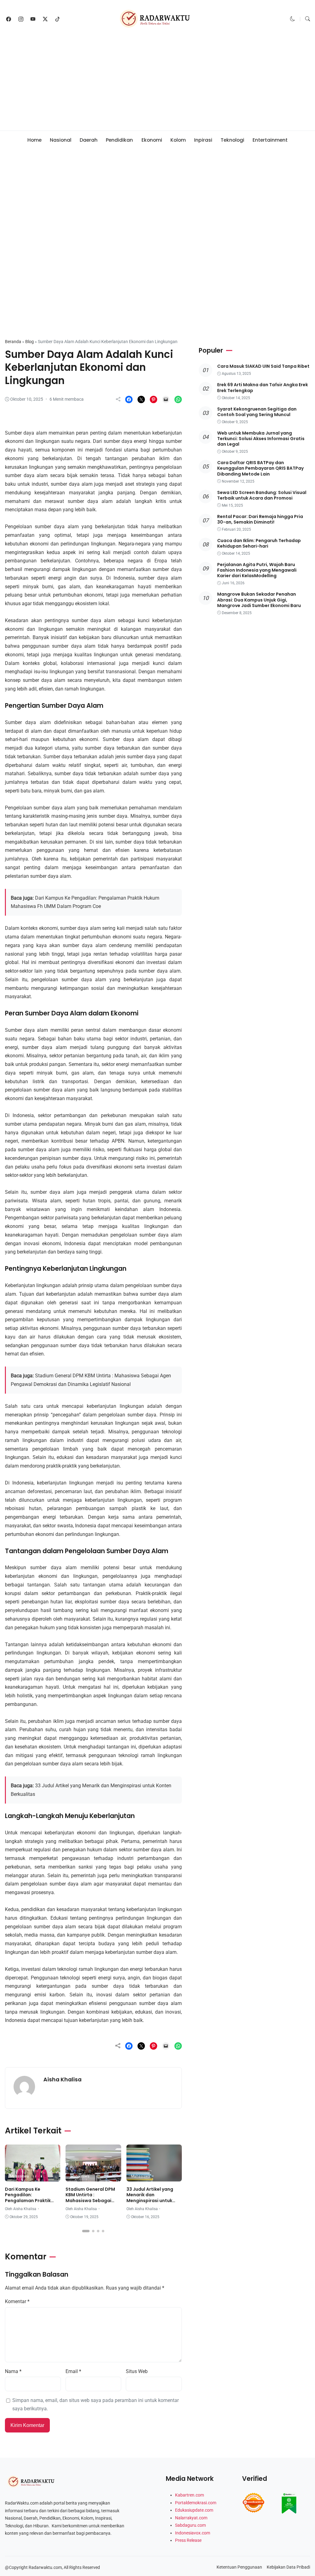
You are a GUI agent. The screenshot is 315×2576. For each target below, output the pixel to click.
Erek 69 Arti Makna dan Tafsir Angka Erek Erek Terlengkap (263, 387)
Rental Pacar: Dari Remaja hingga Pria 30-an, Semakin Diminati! (260, 519)
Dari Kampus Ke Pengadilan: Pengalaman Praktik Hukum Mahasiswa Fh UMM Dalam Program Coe (29, 2203)
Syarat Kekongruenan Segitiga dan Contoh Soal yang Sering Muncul (257, 412)
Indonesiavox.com (193, 2533)
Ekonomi (152, 140)
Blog (30, 342)
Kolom (178, 140)
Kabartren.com (189, 2495)
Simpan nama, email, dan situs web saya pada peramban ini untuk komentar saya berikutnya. (96, 2405)
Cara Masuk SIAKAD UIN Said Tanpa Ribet (263, 366)
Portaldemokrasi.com (196, 2503)
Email (73, 2371)
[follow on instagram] (21, 19)
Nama (13, 2371)
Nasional (61, 140)
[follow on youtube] (33, 19)
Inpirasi (203, 140)
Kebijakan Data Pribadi (288, 2567)
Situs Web (137, 2371)
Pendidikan (119, 140)
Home (34, 140)
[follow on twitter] (45, 19)
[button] (293, 19)
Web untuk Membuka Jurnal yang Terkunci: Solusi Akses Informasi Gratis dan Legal (261, 439)
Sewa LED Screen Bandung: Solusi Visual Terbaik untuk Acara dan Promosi (262, 495)
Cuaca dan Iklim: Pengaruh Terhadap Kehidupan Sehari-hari (259, 543)
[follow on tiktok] (58, 19)
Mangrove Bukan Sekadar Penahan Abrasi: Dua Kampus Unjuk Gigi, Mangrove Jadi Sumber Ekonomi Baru (259, 600)
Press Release (188, 2540)
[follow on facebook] (9, 19)
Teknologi (232, 140)
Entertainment (270, 140)
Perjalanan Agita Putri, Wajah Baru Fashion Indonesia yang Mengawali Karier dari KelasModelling (257, 570)
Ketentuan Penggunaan (239, 2567)
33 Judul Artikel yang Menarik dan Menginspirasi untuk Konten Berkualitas (150, 2198)
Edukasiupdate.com (194, 2510)
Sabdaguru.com (190, 2525)
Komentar (17, 2301)
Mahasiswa (23, 321)
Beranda (13, 342)
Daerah (89, 140)
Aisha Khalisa (62, 2079)
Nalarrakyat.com (191, 2518)
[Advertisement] (157, 84)
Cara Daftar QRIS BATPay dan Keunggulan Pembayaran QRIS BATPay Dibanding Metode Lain (260, 468)
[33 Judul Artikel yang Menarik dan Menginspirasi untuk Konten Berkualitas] (154, 2177)
